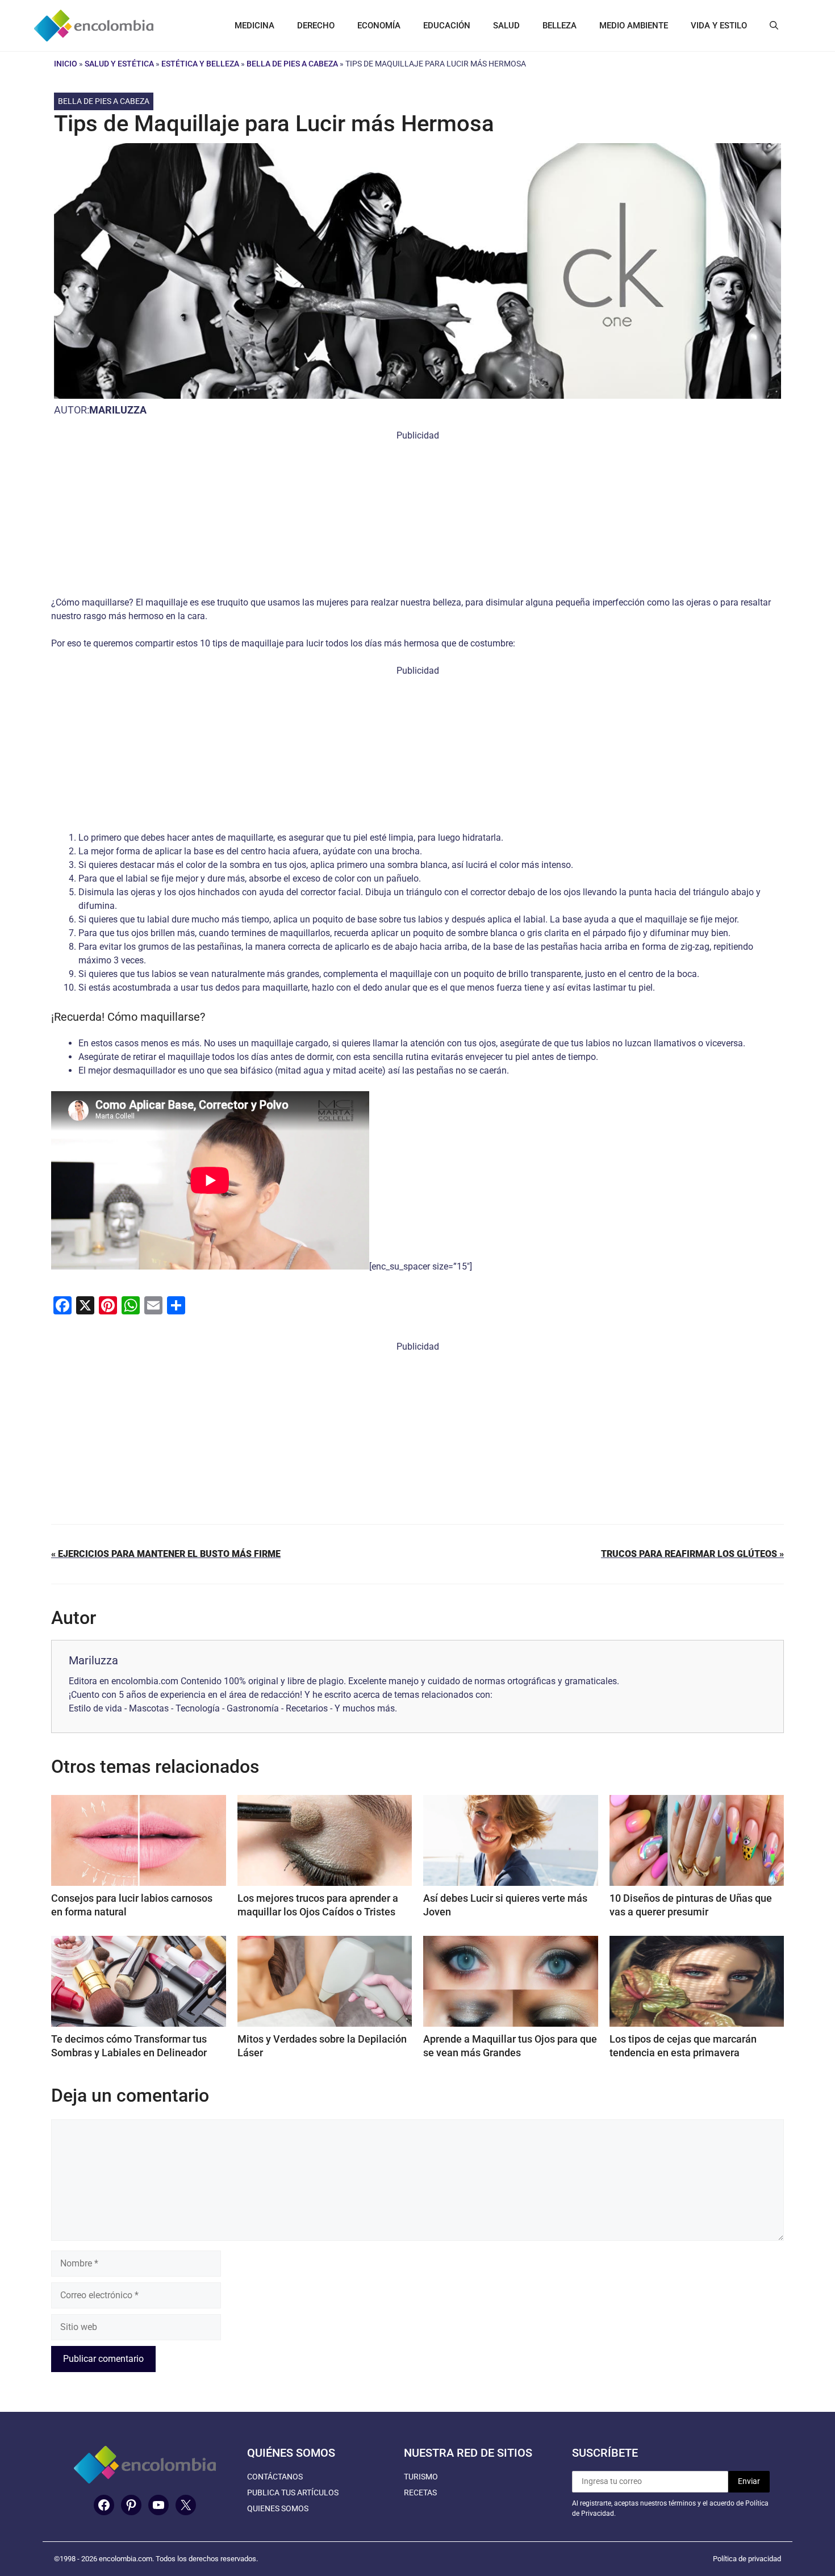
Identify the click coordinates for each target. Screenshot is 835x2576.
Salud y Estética (119, 64)
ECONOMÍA (379, 26)
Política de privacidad (747, 2559)
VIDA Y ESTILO (719, 26)
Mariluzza (118, 410)
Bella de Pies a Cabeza (292, 64)
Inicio (66, 64)
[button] (774, 26)
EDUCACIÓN (447, 26)
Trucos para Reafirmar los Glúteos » (692, 1554)
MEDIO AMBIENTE (634, 26)
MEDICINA (254, 26)
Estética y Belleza (200, 64)
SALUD (506, 26)
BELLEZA (560, 26)
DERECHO (316, 26)
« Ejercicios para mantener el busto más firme (166, 1554)
